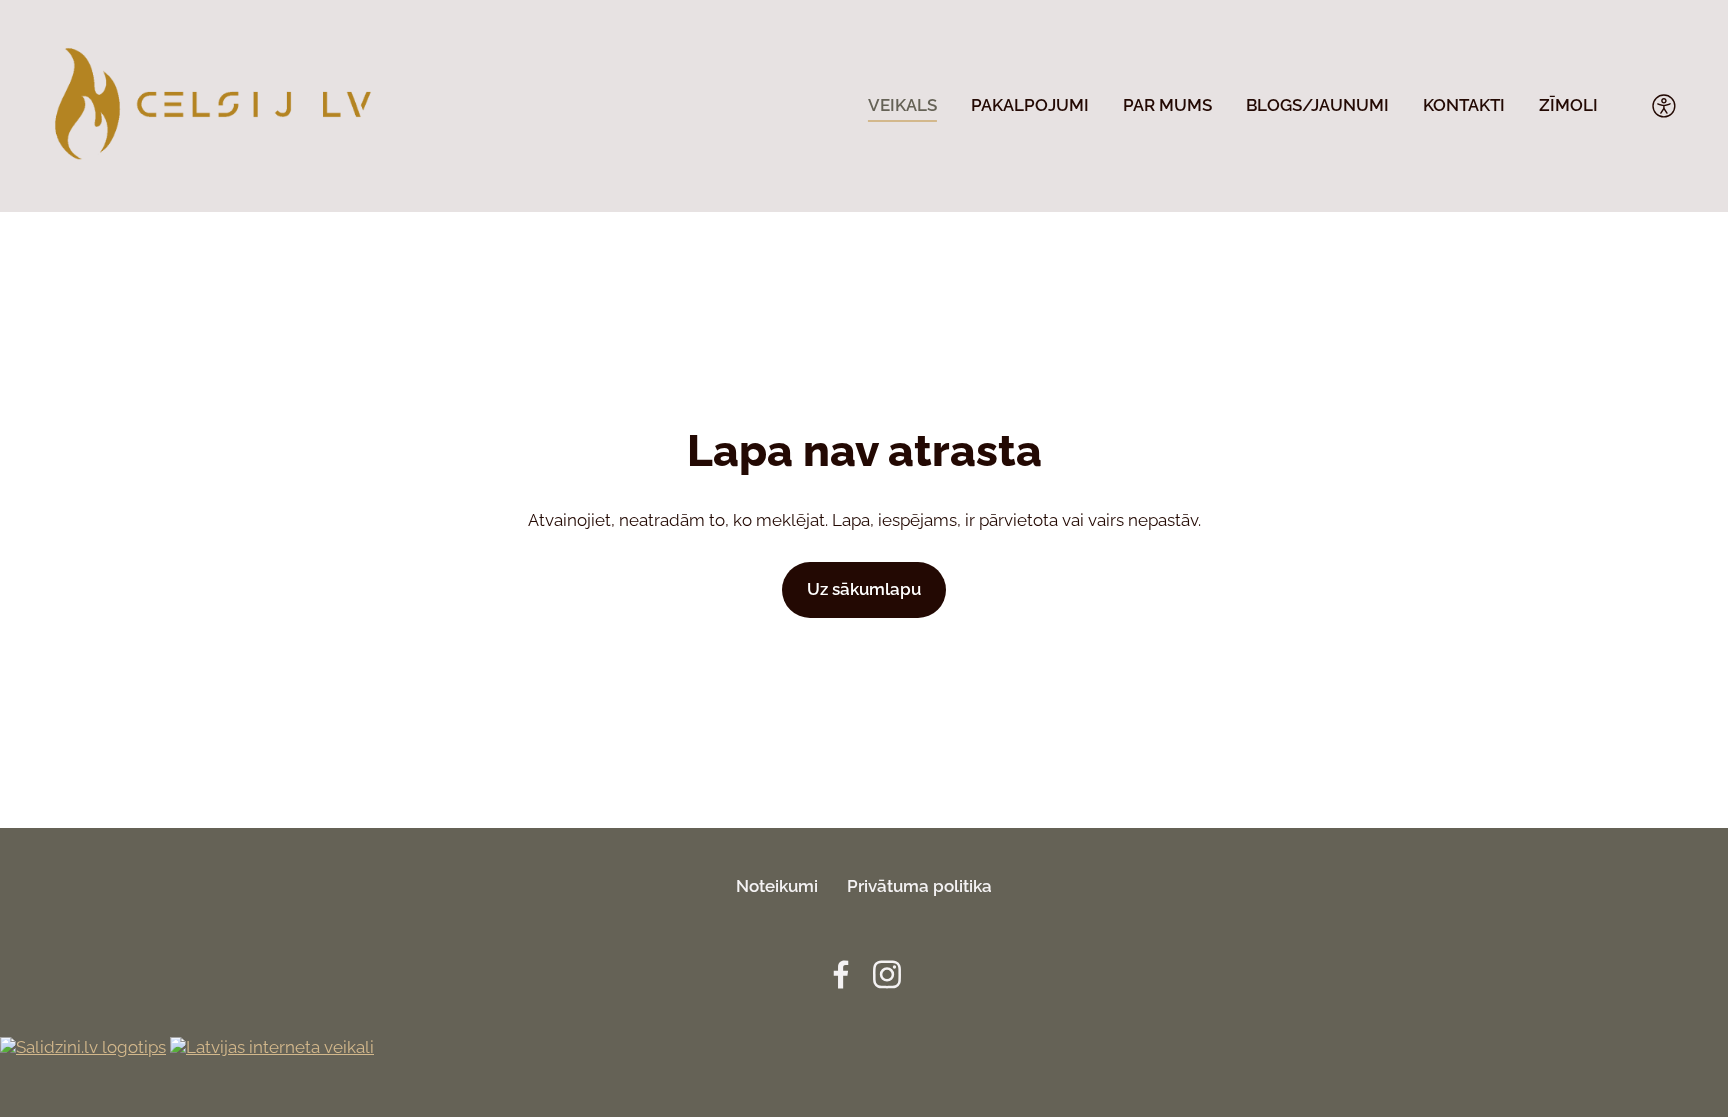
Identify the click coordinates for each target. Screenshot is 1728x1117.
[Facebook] (841, 974)
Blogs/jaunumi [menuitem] (1317, 105)
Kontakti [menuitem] (1464, 105)
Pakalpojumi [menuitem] (1030, 105)
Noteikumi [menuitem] (777, 886)
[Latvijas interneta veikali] (272, 1047)
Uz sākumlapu (864, 589)
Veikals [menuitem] (902, 105)
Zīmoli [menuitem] (1568, 105)
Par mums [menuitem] (1167, 105)
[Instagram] (887, 974)
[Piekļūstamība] (1664, 106)
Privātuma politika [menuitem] (919, 886)
